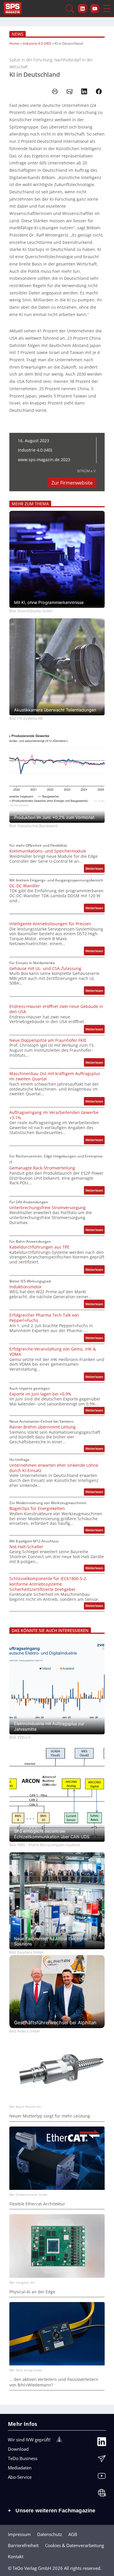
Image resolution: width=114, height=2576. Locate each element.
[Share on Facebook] (99, 91)
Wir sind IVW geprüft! (29, 2440)
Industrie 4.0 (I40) (37, 43)
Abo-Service (20, 2477)
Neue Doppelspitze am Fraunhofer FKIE (48, 1040)
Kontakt (16, 2556)
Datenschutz (50, 2534)
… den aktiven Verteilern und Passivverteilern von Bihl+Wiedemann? (54, 2382)
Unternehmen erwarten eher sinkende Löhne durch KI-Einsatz (54, 1468)
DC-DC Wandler (25, 886)
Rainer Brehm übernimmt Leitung (43, 1427)
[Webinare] (102, 2494)
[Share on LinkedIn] (84, 91)
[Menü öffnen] (107, 8)
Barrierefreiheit (23, 2545)
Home (14, 43)
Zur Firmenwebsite (72, 483)
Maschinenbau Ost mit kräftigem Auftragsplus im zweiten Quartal (55, 1076)
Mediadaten (20, 2468)
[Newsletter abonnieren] (102, 2460)
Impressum (19, 2534)
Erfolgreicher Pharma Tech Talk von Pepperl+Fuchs (44, 1318)
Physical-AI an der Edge (32, 2292)
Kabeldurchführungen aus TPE (39, 1247)
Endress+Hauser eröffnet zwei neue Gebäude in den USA (56, 1009)
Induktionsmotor (26, 1287)
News (18, 34)
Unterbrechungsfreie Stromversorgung (47, 1208)
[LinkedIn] (102, 2443)
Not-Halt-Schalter (26, 1547)
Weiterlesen (95, 869)
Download (18, 2449)
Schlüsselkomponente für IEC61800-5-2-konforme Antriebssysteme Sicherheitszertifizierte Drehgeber (48, 1584)
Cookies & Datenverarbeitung (75, 2545)
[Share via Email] (70, 91)
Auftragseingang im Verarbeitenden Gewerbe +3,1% (54, 1115)
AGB (73, 2534)
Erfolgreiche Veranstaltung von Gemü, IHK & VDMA (53, 1352)
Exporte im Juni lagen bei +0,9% (40, 1394)
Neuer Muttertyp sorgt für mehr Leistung (50, 2116)
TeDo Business (23, 2458)
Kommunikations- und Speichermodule (48, 851)
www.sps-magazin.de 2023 (44, 460)
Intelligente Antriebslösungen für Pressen (50, 924)
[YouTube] (102, 2477)
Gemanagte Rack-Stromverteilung (42, 1168)
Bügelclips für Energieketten (37, 1509)
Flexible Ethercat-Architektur (37, 2204)
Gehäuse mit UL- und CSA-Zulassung (45, 968)
